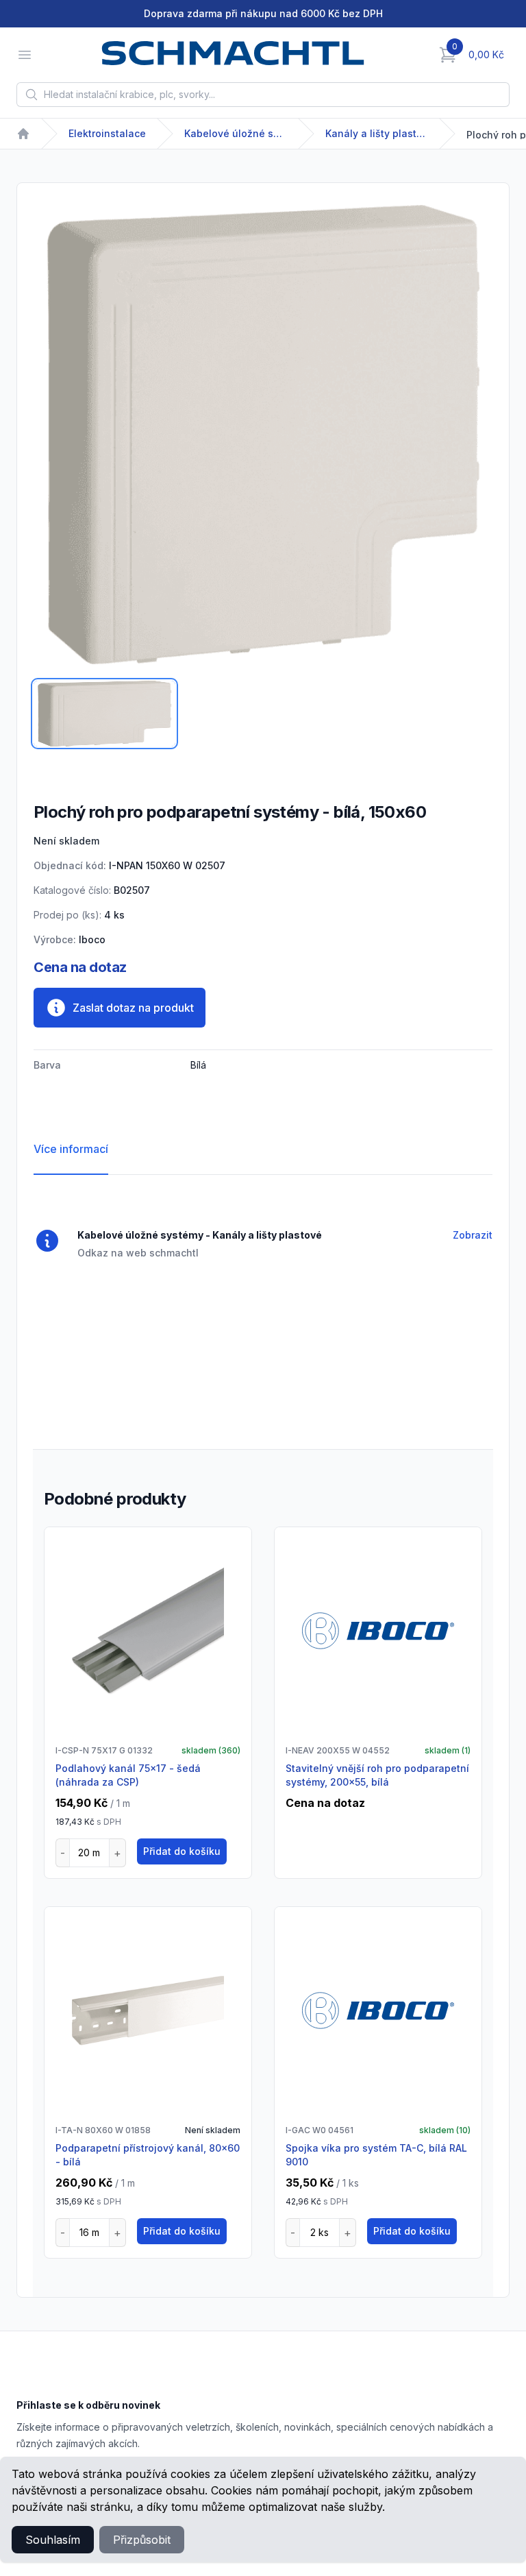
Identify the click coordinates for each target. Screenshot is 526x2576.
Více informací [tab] (71, 1149)
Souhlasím (53, 2540)
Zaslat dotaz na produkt (133, 1008)
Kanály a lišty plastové (377, 133)
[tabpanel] (263, 435)
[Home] (23, 134)
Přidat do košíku (182, 1851)
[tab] (104, 714)
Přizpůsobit (142, 2540)
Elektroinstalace (107, 133)
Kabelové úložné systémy (236, 133)
